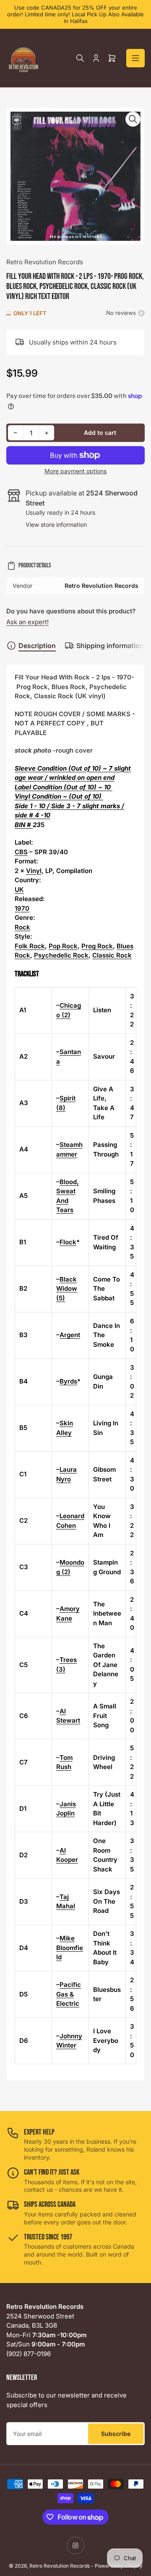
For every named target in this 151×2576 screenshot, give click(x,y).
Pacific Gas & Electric (69, 1994)
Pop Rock (63, 946)
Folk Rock (30, 946)
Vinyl (34, 871)
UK (19, 890)
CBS (21, 852)
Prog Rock (97, 946)
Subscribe (116, 2434)
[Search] (80, 58)
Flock (68, 1242)
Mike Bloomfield (70, 1948)
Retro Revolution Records (45, 262)
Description (37, 646)
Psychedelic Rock (61, 955)
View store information (56, 525)
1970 (22, 908)
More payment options (75, 471)
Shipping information (110, 646)
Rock (22, 927)
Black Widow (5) (67, 1289)
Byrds (68, 1381)
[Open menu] (135, 58)
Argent (70, 1335)
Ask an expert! (27, 622)
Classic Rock (112, 955)
